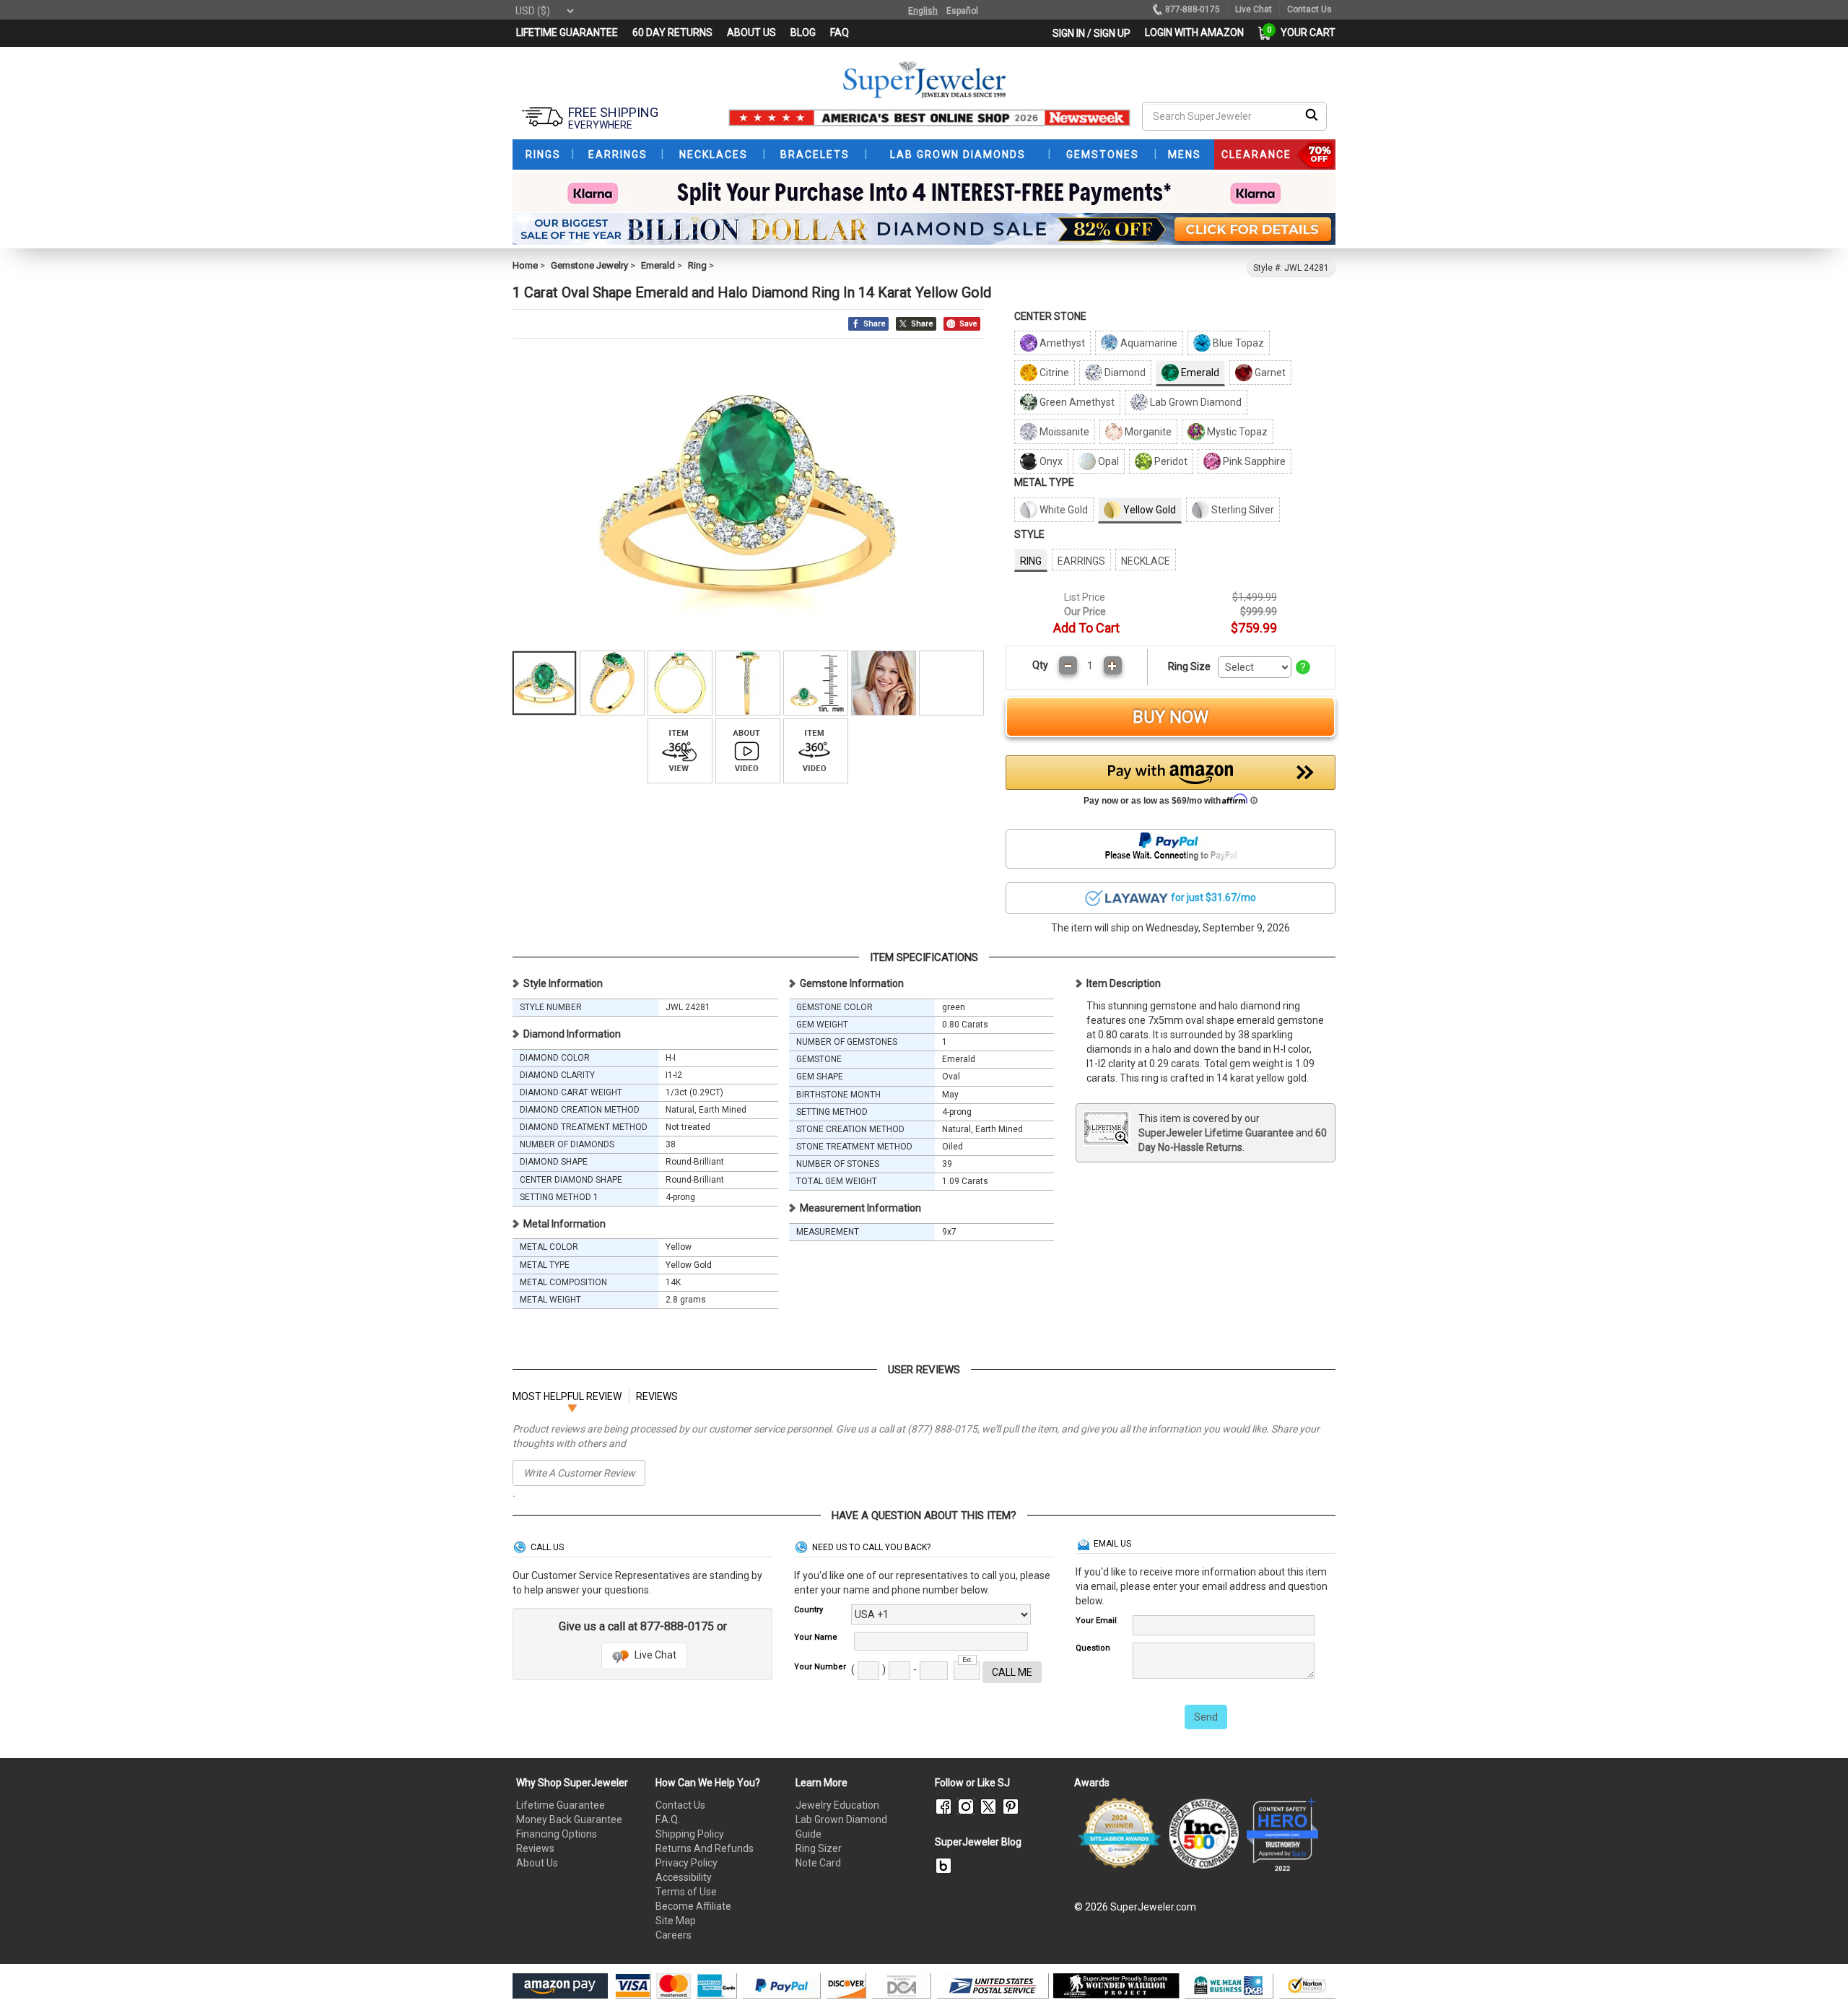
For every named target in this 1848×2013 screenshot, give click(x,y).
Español (962, 11)
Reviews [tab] (657, 1396)
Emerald (658, 265)
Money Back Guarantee (569, 1819)
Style (1029, 534)
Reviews (535, 1848)
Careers (674, 1935)
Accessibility (684, 1877)
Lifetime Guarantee (561, 1805)
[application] (1816, 1977)
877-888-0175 (1193, 9)
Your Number (820, 1667)
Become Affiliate (693, 1906)
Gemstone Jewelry (589, 265)
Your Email (1096, 1621)
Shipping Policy (690, 1834)
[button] (1171, 784)
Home (525, 265)
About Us (537, 1863)
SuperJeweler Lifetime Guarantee (1216, 1133)
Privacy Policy (687, 1863)
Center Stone (1050, 316)
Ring (697, 265)
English (923, 11)
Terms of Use (686, 1892)
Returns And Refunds (705, 1848)
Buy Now (1171, 717)
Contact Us (680, 1805)
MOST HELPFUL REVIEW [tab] (567, 1396)
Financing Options (557, 1834)
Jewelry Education (837, 1805)
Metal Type (1044, 482)
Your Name (816, 1637)
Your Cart (1304, 32)
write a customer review (579, 1473)
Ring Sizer (819, 1848)
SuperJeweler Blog (978, 1842)
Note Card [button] (818, 1863)
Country (808, 1610)
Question (1093, 1648)
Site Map (676, 1921)
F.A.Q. (668, 1819)
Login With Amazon (1194, 32)
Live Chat (654, 1655)
